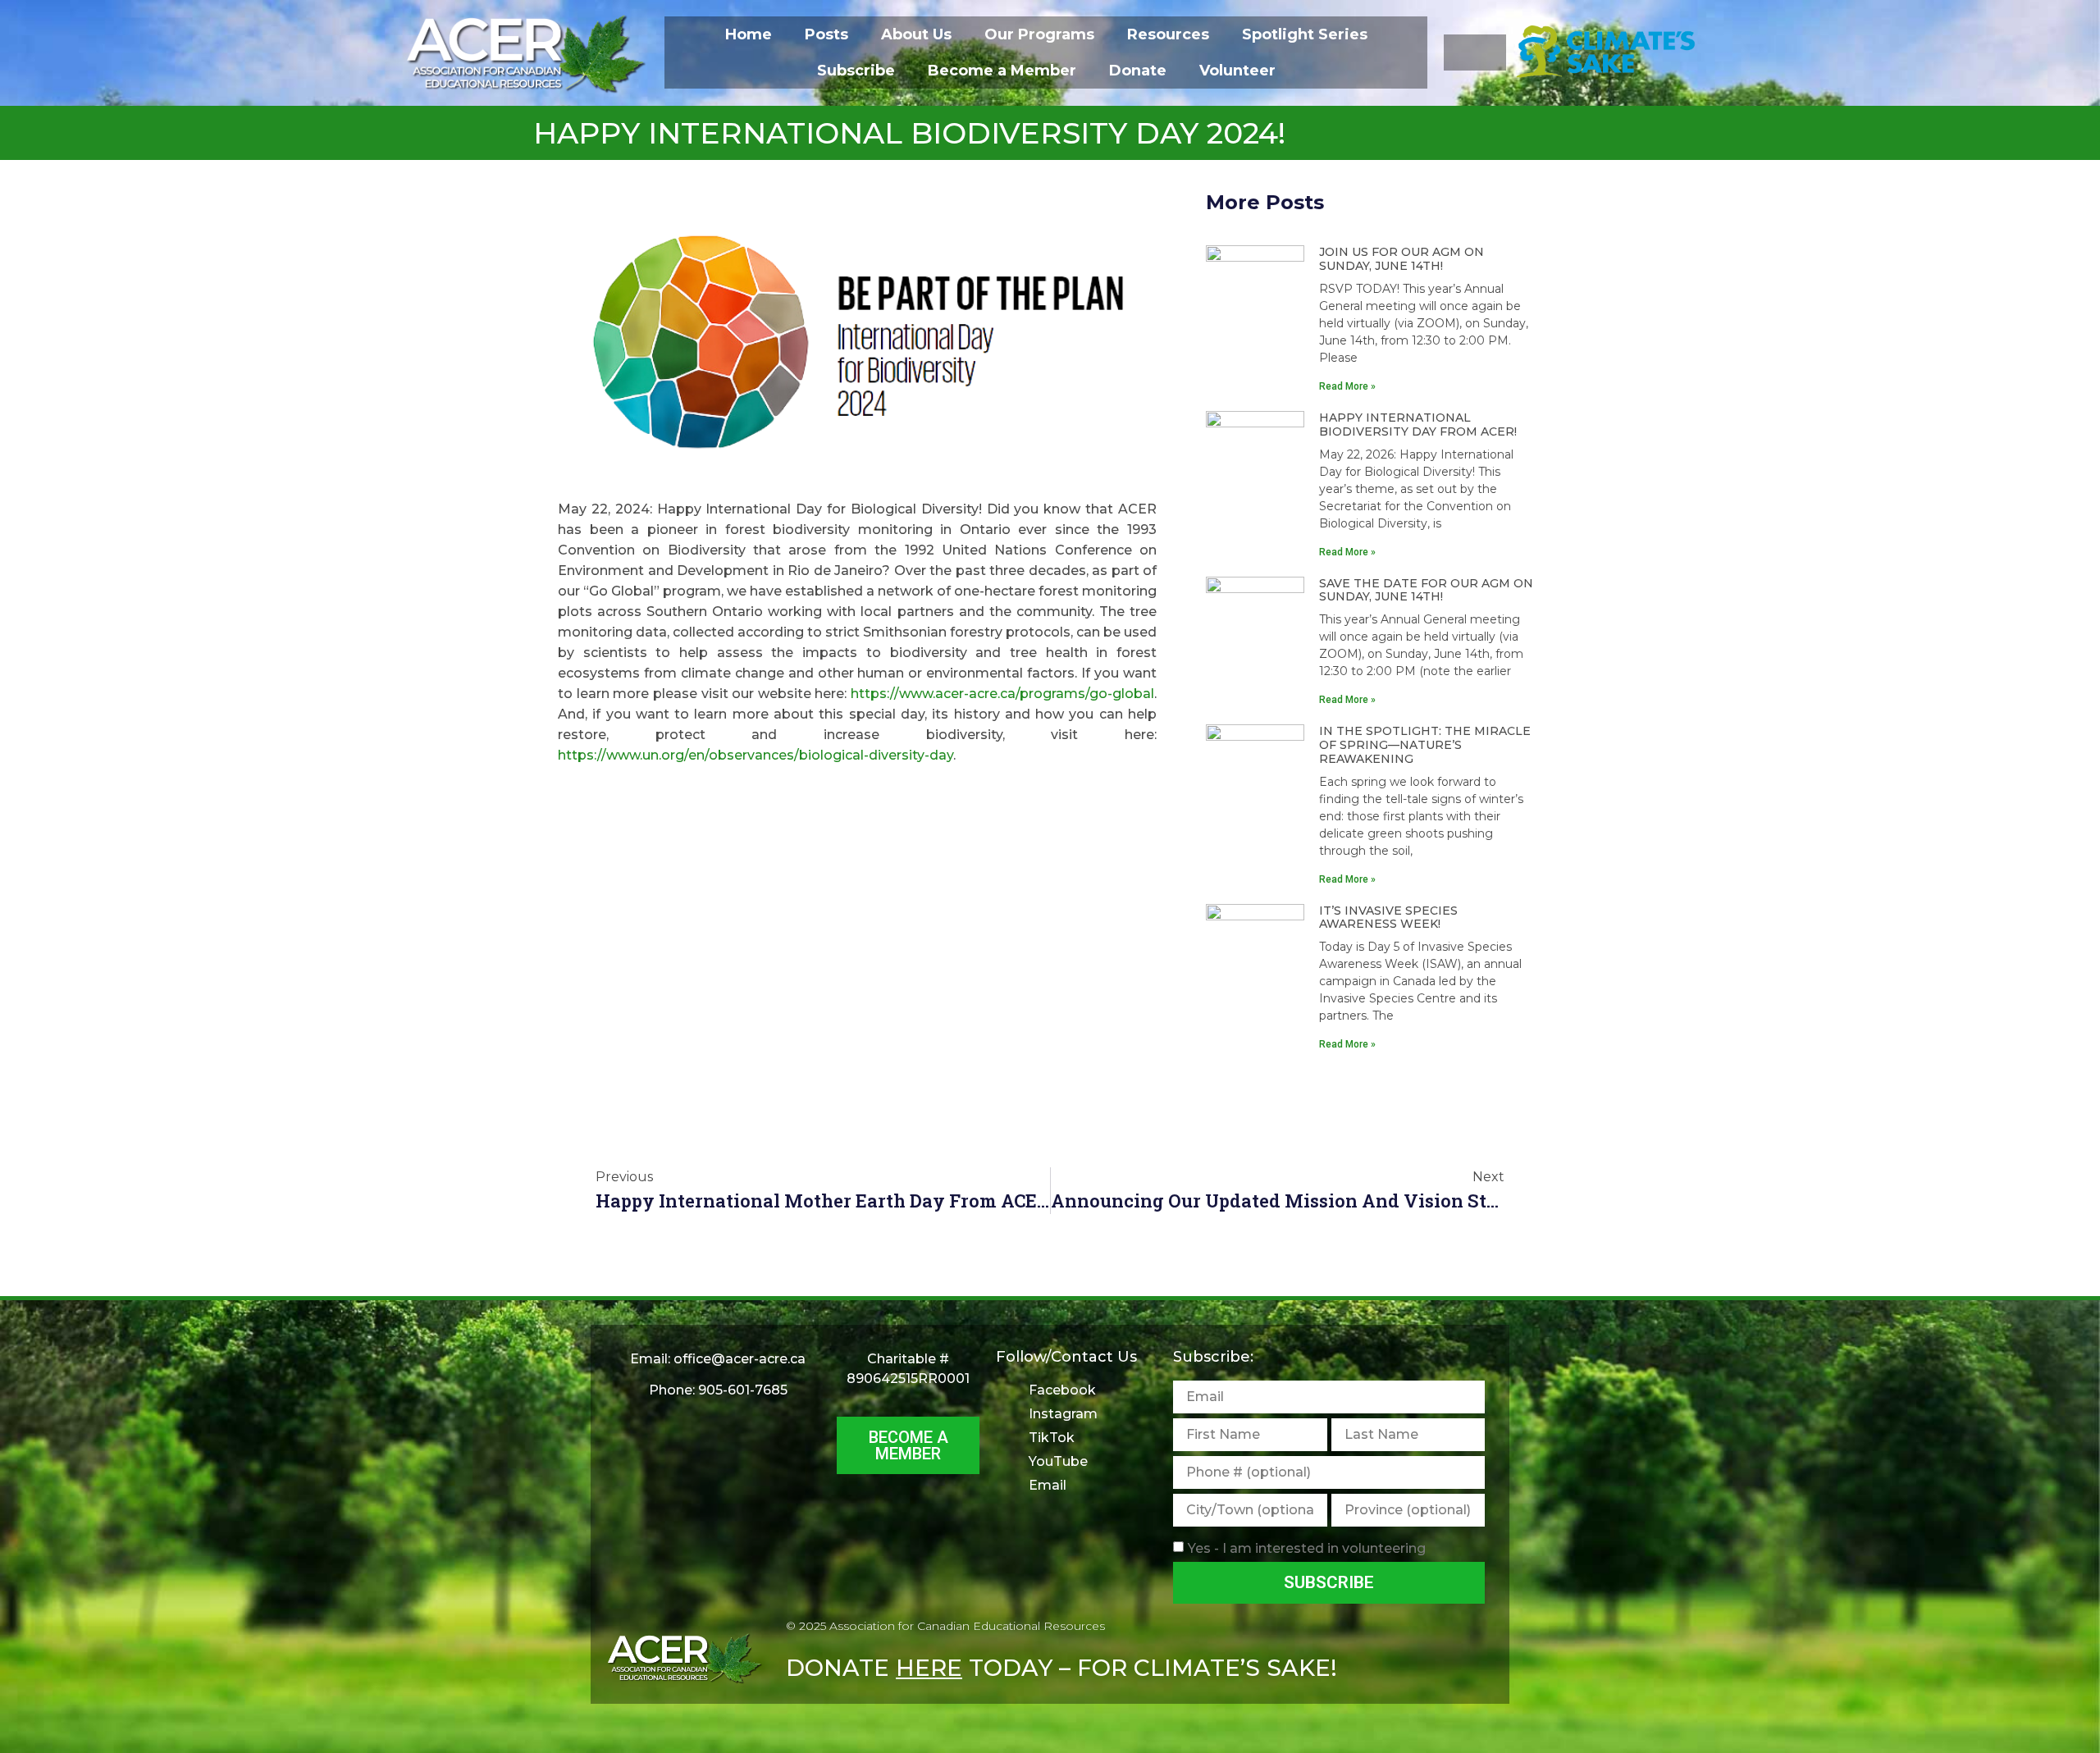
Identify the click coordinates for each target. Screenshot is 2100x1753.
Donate (1138, 71)
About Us (916, 34)
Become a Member (1002, 71)
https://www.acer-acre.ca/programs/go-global (1002, 694)
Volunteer (1237, 71)
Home (749, 34)
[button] (1475, 52)
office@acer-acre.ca (740, 1359)
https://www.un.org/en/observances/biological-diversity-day (756, 755)
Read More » (1347, 386)
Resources (1168, 34)
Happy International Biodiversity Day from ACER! (1418, 425)
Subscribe (856, 71)
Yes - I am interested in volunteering (1307, 1548)
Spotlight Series (1305, 34)
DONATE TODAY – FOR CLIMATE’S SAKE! (1061, 1668)
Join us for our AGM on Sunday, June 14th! (1402, 259)
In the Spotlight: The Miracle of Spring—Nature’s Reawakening (1425, 745)
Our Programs (1039, 34)
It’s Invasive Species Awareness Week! (1388, 918)
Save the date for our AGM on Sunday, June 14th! (1426, 590)
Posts (826, 34)
